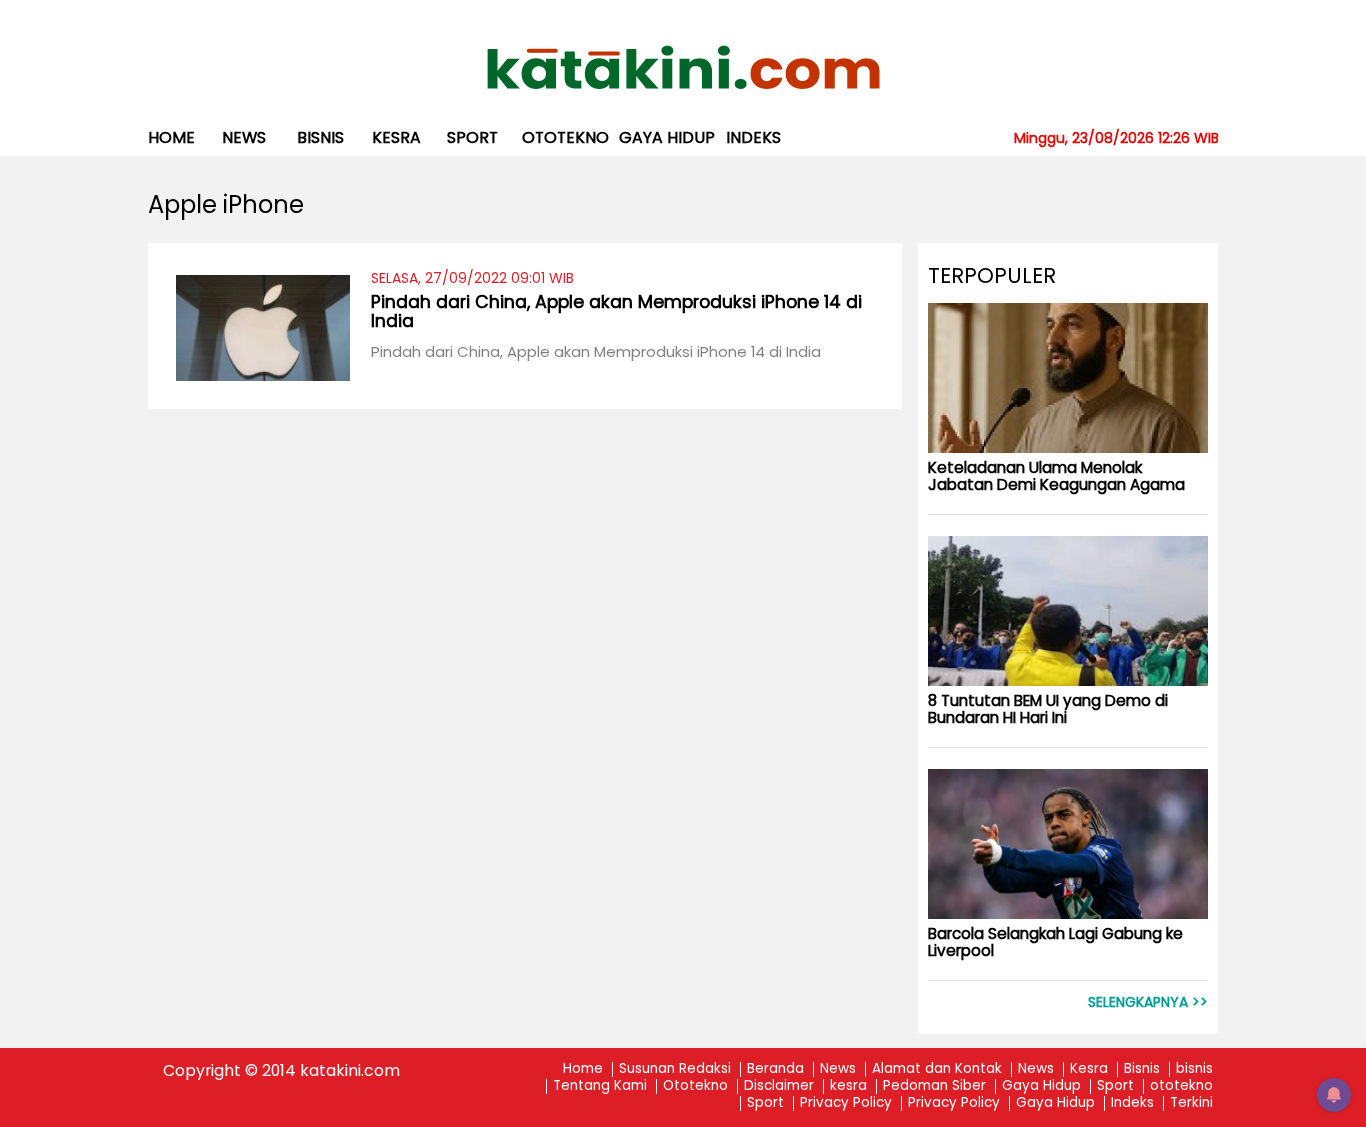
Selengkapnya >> (1148, 1002)
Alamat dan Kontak (937, 1069)
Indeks (753, 137)
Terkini (1191, 1103)
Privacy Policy (846, 1103)
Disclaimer (779, 1086)
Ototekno (695, 1086)
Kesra (1089, 1069)
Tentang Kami (600, 1086)
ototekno (565, 137)
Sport (472, 137)
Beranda (775, 1069)
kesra (396, 137)
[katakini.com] (683, 68)
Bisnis (1142, 1069)
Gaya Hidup (667, 137)
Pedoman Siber (934, 1086)
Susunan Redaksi (675, 1069)
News (244, 137)
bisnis (320, 137)
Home (171, 137)
